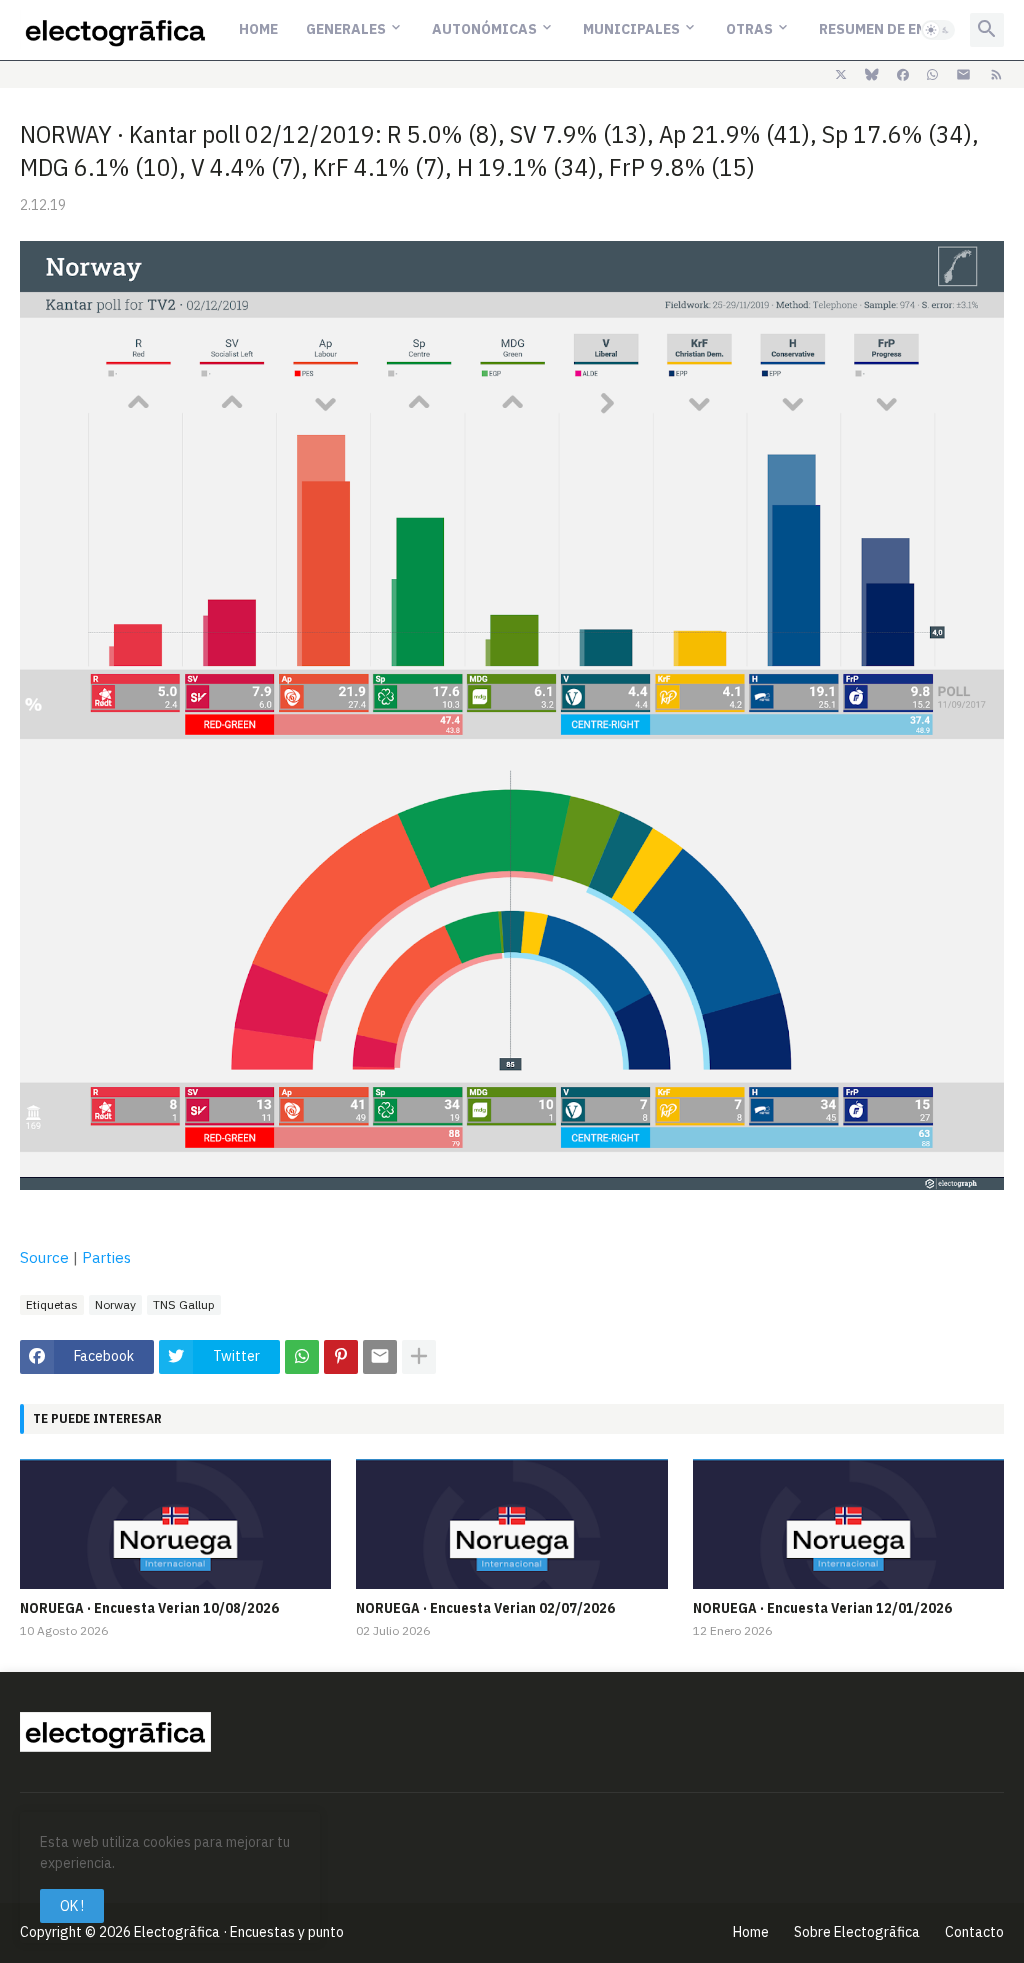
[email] (963, 75)
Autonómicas (484, 29)
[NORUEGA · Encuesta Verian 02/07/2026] (511, 1524)
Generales (346, 29)
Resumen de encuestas (904, 29)
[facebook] (903, 75)
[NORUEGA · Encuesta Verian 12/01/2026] (848, 1524)
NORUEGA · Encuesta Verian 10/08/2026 (149, 1608)
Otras (749, 29)
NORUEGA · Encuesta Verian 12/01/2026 (822, 1608)
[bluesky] (872, 75)
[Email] (380, 1357)
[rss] (996, 75)
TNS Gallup (184, 1304)
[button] (938, 30)
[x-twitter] (841, 75)
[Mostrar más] (419, 1357)
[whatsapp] (932, 75)
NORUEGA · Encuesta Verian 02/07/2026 (485, 1608)
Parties (106, 1257)
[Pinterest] (341, 1357)
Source (44, 1257)
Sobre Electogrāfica (857, 1932)
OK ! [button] (72, 1906)
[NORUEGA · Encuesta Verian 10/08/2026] (175, 1524)
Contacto (974, 1932)
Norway (115, 1304)
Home (258, 29)
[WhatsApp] (302, 1357)
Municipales (631, 29)
